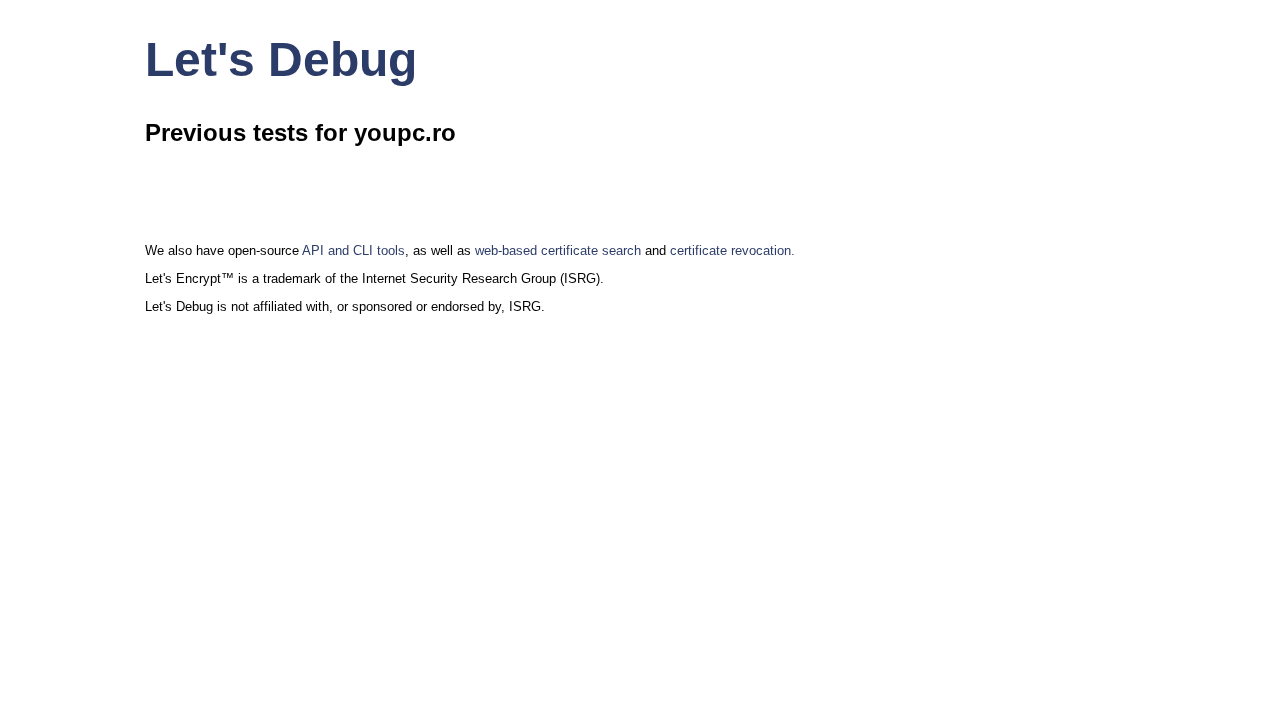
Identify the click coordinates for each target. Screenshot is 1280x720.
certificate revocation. (732, 250)
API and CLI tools (353, 250)
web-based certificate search (558, 250)
